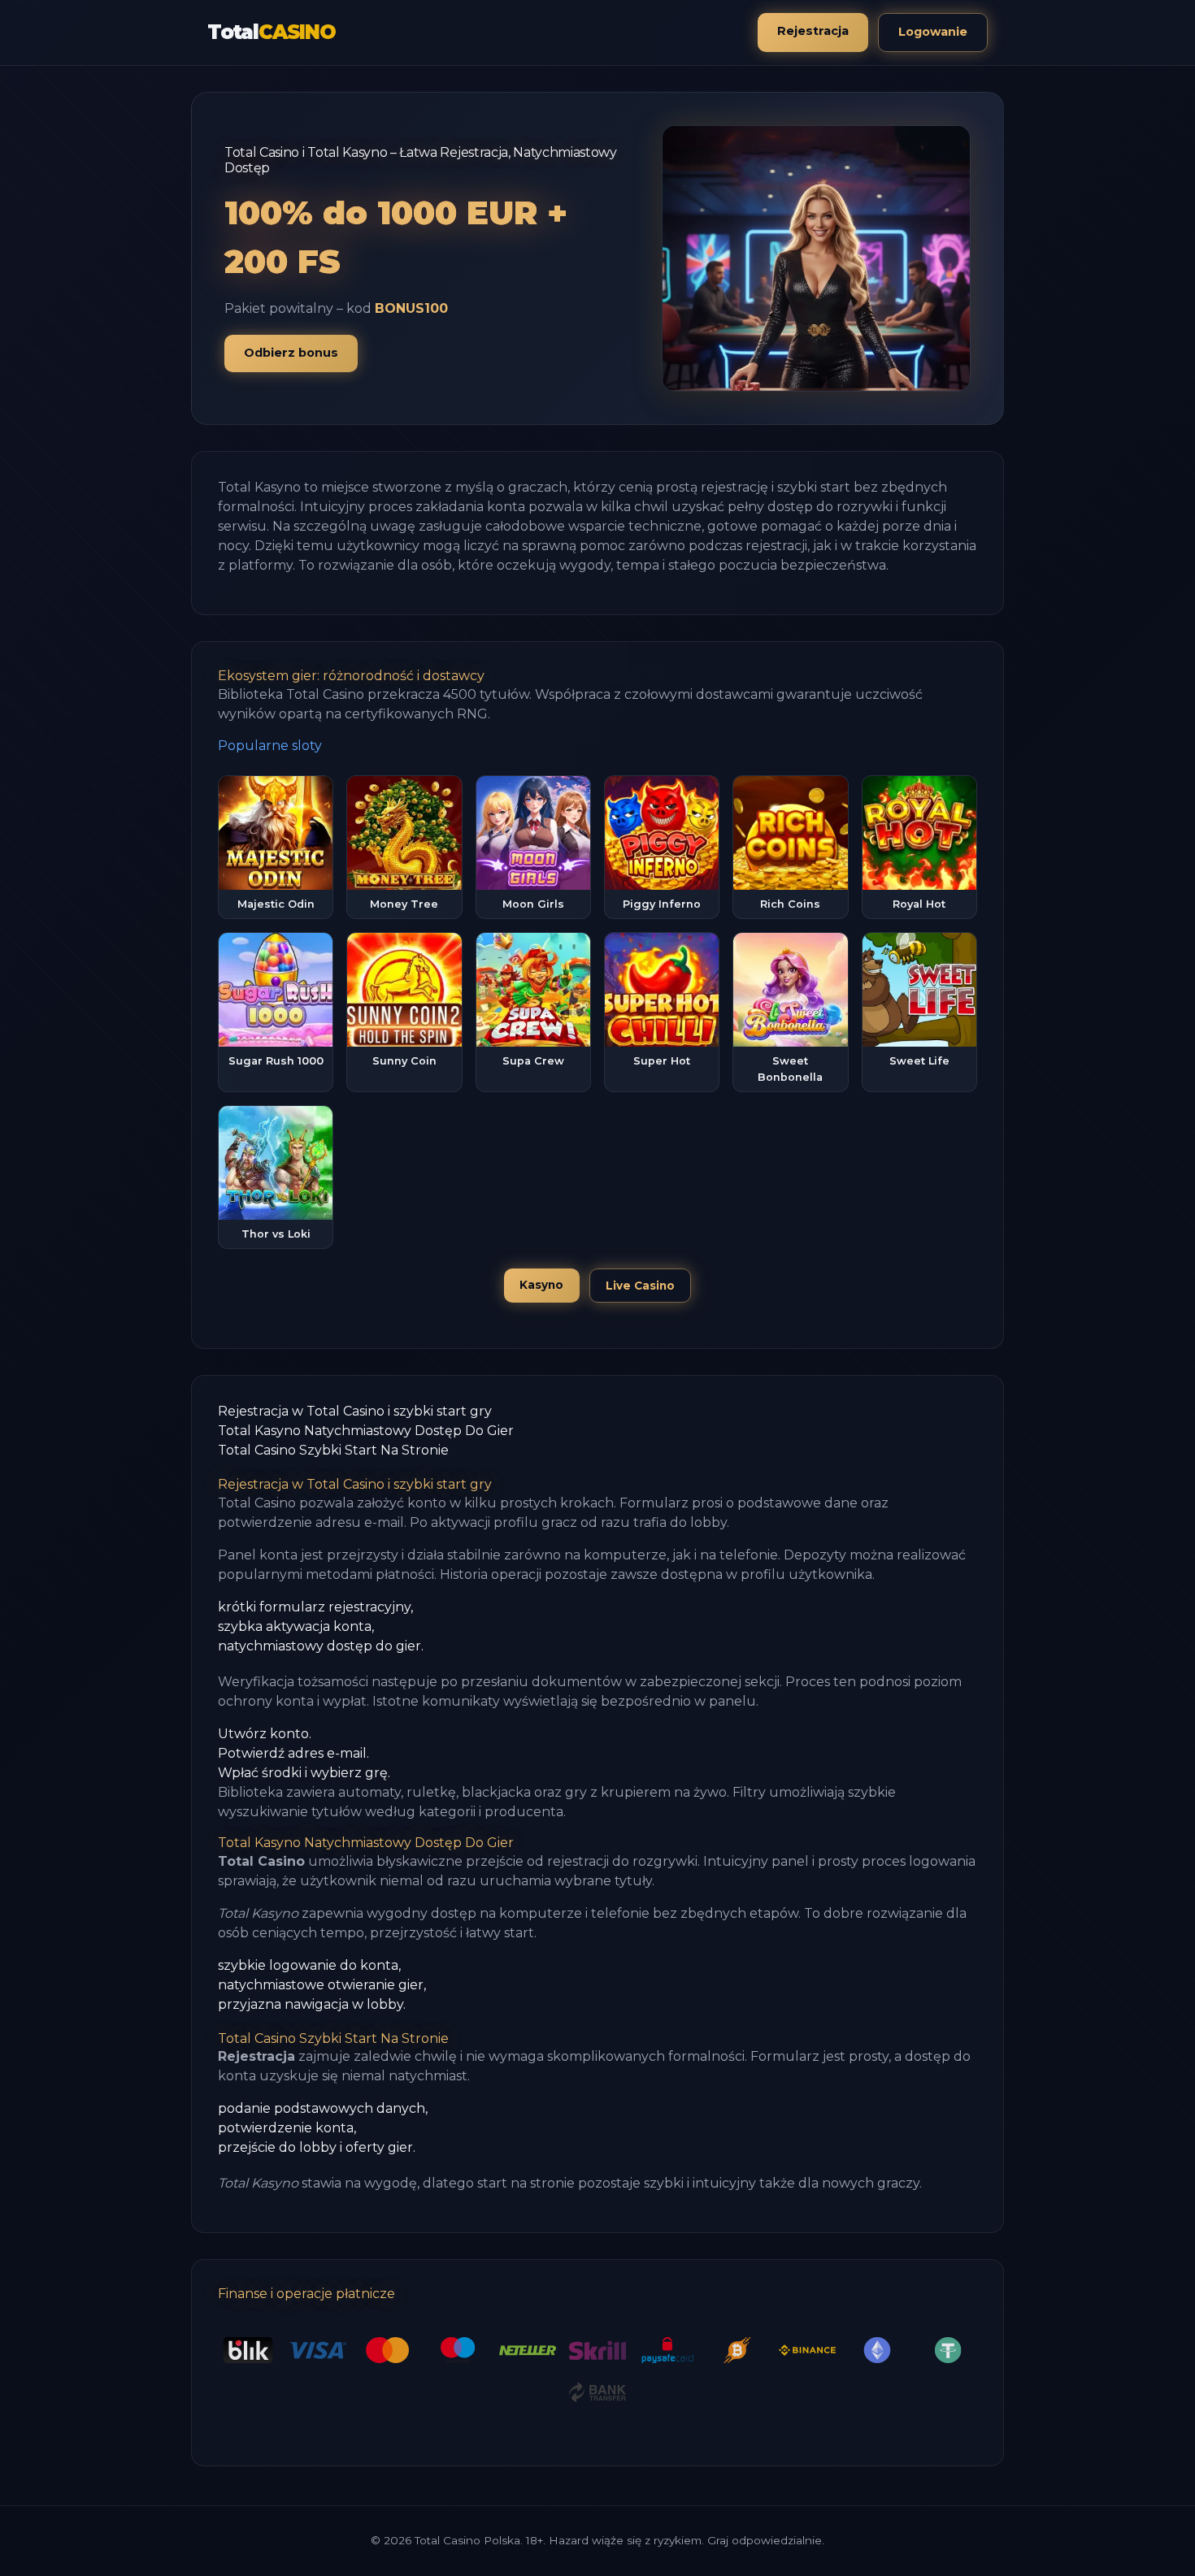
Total (272, 32)
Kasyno (541, 1285)
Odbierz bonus (291, 353)
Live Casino (640, 1286)
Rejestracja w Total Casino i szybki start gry (355, 1411)
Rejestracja (813, 31)
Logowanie (933, 32)
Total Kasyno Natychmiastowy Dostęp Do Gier (366, 1431)
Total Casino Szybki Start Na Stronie (333, 1450)
